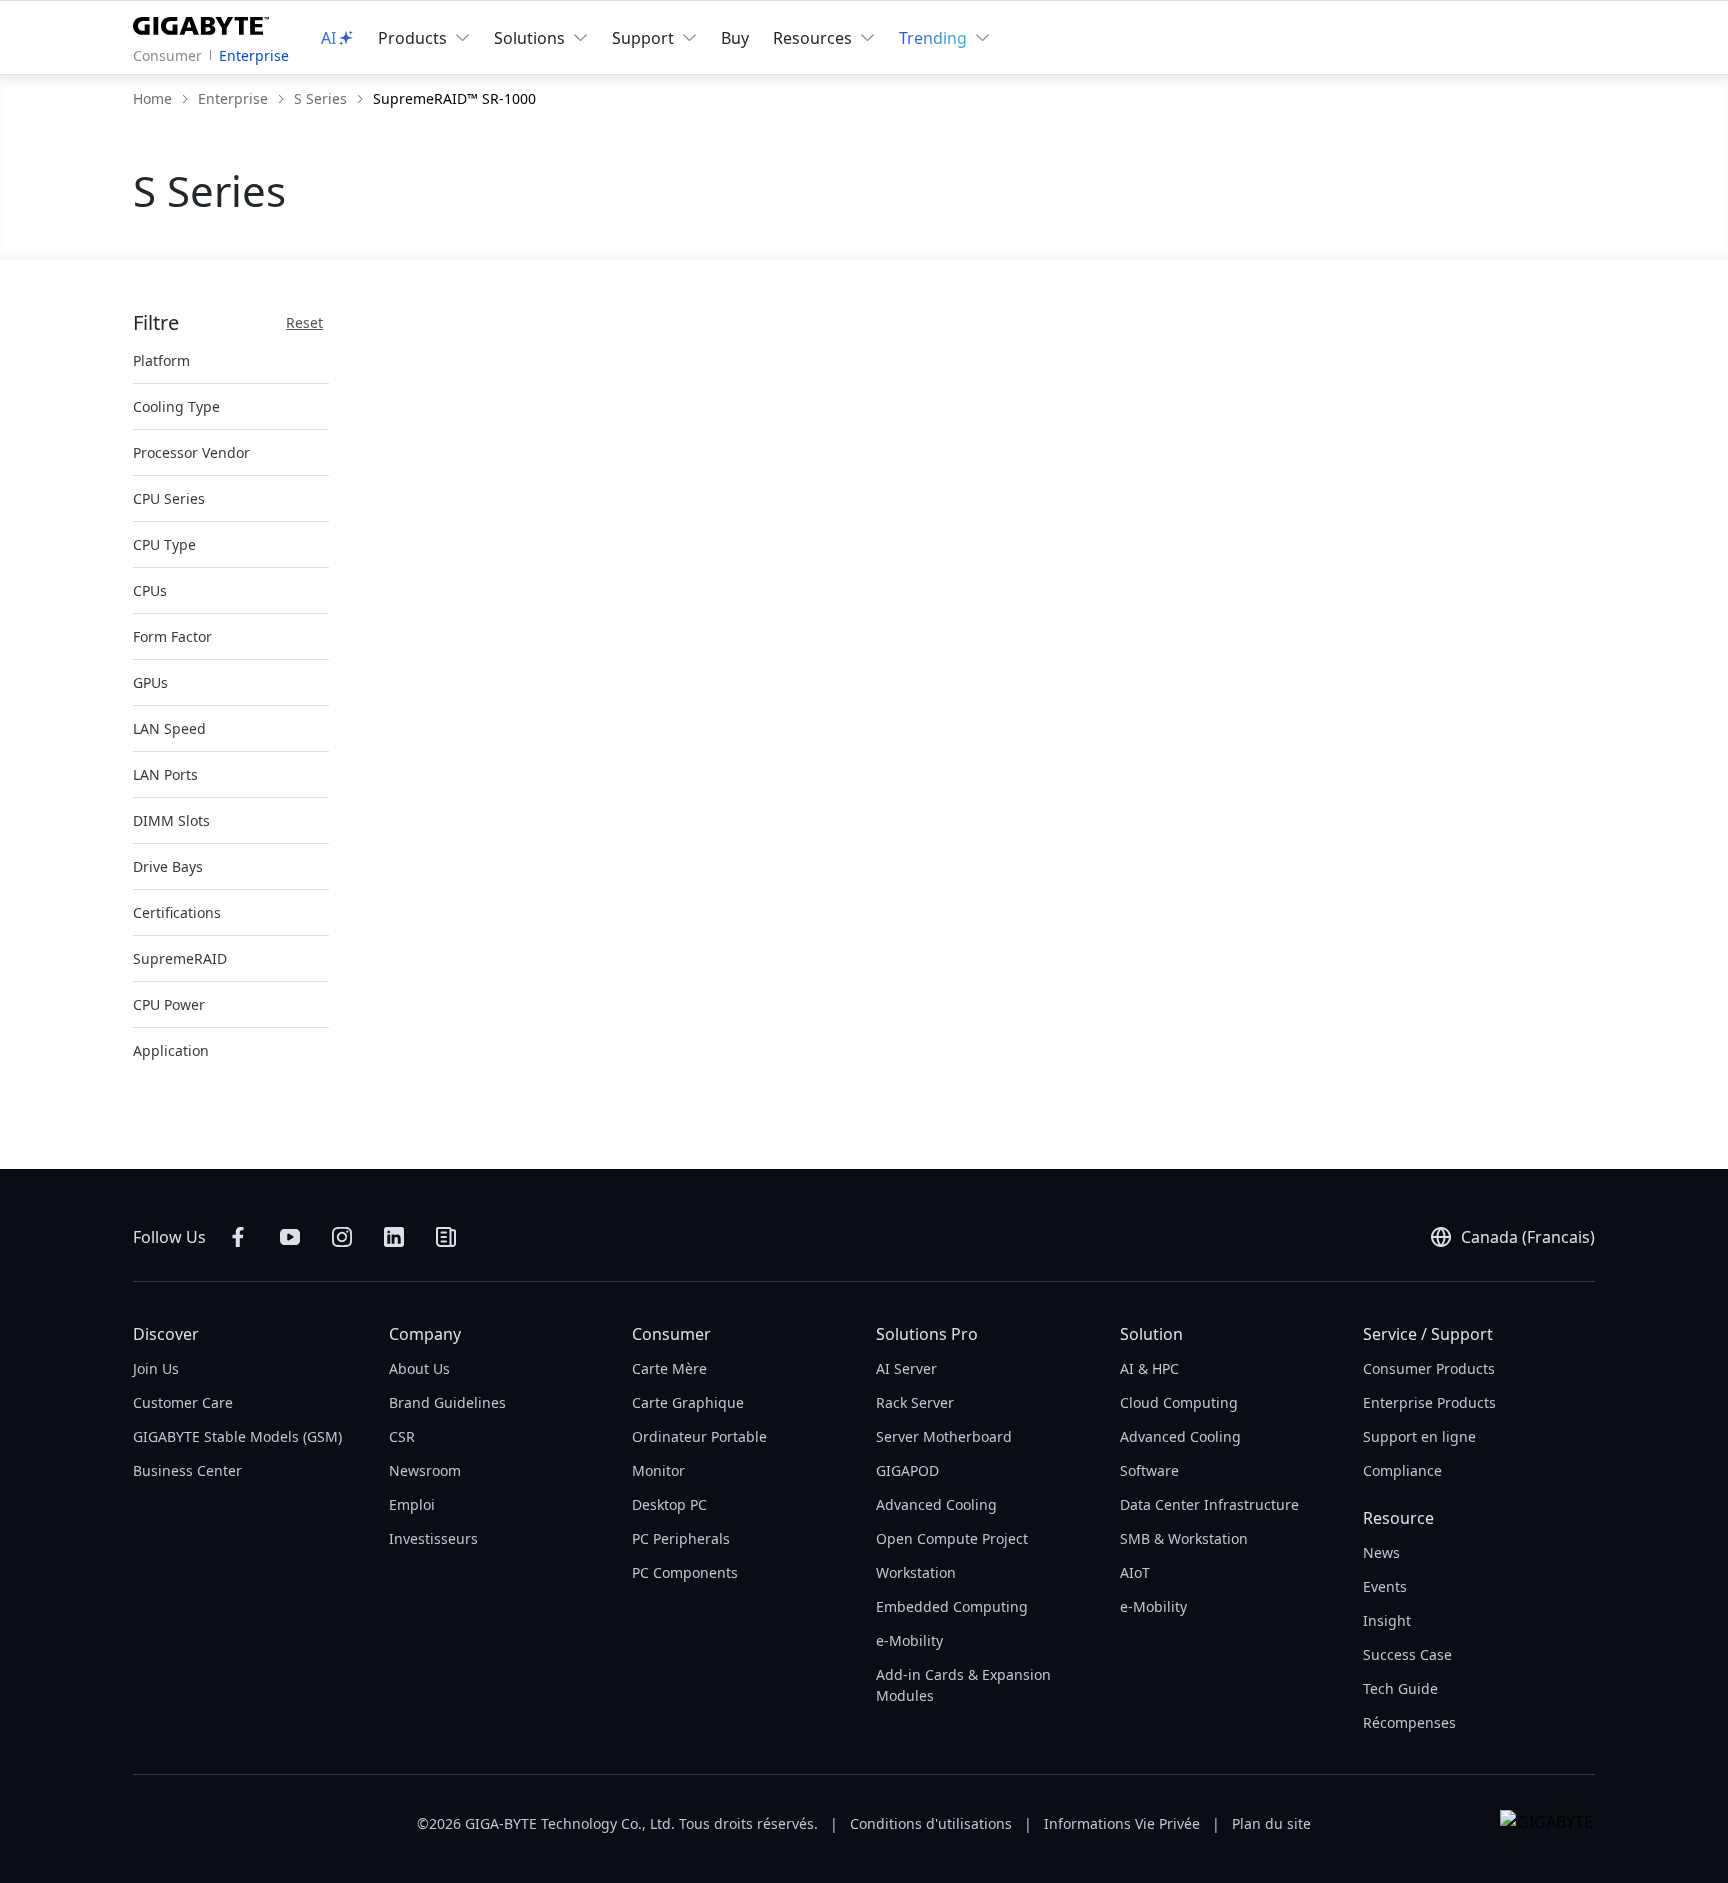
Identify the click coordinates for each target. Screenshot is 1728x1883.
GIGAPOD (907, 1470)
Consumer (167, 55)
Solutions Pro (927, 1334)
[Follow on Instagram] (342, 1237)
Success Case (1407, 1654)
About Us (419, 1368)
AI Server (906, 1368)
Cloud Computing (1179, 1402)
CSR (402, 1436)
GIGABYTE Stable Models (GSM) (237, 1436)
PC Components (685, 1572)
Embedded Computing (952, 1606)
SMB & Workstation (1184, 1538)
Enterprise (254, 55)
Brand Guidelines (447, 1402)
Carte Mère (669, 1368)
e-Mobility (909, 1640)
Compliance (1402, 1470)
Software (1149, 1470)
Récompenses (1409, 1722)
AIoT (1135, 1572)
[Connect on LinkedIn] (394, 1237)
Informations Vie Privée (1122, 1823)
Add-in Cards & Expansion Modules (963, 1685)
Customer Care (183, 1402)
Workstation (916, 1572)
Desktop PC (669, 1504)
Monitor (658, 1470)
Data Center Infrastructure (1209, 1504)
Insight (1387, 1620)
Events (1385, 1586)
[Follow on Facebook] (238, 1237)
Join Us (156, 1368)
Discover (166, 1334)
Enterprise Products (1429, 1402)
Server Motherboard (944, 1436)
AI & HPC (1149, 1368)
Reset (304, 322)
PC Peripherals (681, 1538)
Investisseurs (433, 1538)
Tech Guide (1400, 1688)
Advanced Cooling (936, 1504)
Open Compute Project (952, 1538)
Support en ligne (1419, 1436)
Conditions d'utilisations (931, 1823)
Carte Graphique (688, 1402)
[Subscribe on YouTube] (290, 1237)
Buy (735, 38)
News (1381, 1552)
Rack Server (915, 1402)
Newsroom (425, 1470)
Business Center (187, 1470)
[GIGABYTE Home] (205, 22)
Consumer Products (1429, 1368)
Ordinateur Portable (699, 1436)
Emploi (412, 1504)
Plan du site (1271, 1823)
